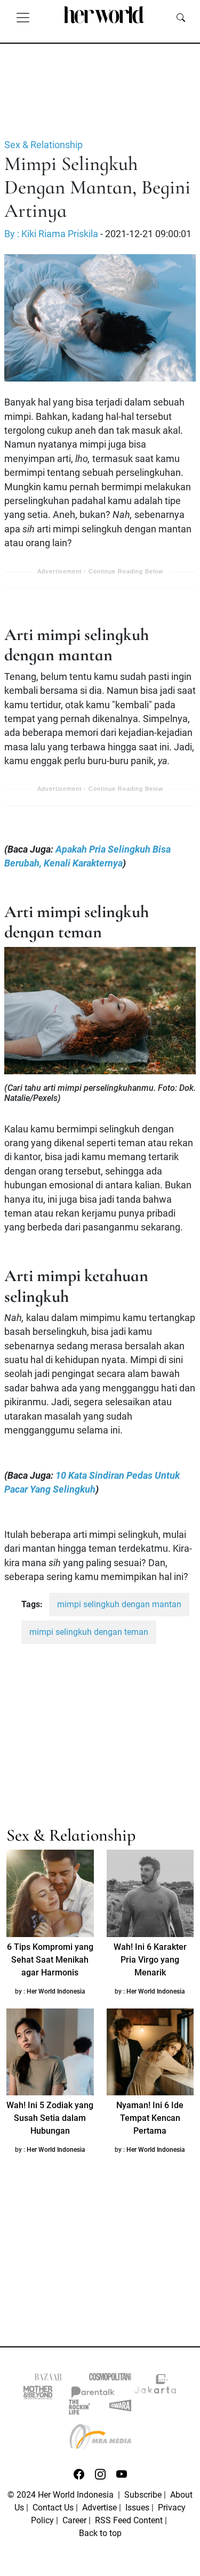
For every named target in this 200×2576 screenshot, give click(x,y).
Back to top (100, 2533)
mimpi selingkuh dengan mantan (119, 1604)
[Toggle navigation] (23, 17)
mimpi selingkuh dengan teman (89, 1632)
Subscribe (143, 2495)
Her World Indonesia (56, 1991)
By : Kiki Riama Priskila (51, 234)
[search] (181, 17)
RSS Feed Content (129, 2520)
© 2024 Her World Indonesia (62, 2495)
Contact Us (53, 2508)
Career (74, 2520)
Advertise (99, 2508)
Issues (137, 2508)
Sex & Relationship (43, 145)
